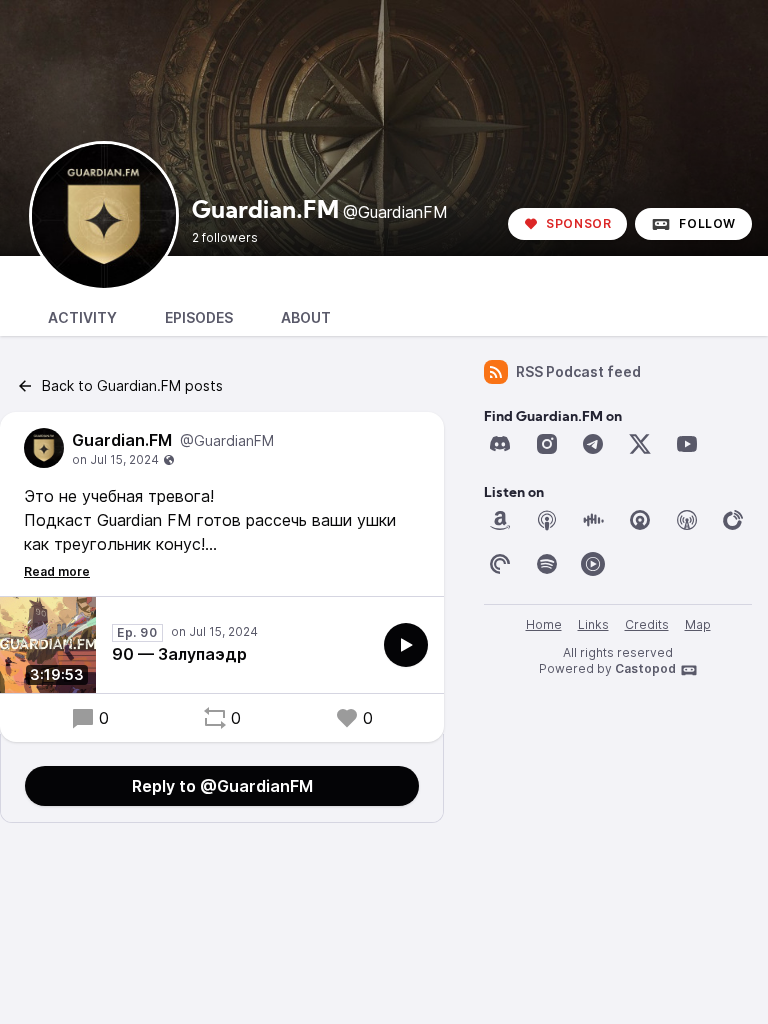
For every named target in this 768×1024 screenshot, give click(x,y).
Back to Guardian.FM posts (132, 385)
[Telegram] (593, 444)
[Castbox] (593, 520)
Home (544, 624)
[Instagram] (547, 444)
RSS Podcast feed (578, 371)
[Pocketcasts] (500, 564)
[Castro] (640, 520)
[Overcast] (687, 520)
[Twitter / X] (640, 444)
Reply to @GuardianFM (222, 786)
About (306, 317)
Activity (82, 317)
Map (698, 624)
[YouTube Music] (593, 564)
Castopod (645, 668)
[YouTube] (687, 444)
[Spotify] (547, 564)
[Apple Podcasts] (547, 520)
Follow (707, 223)
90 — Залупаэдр (179, 654)
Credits (647, 624)
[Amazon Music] (500, 520)
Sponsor (578, 223)
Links (593, 624)
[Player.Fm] (733, 520)
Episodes (199, 317)
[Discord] (500, 444)
